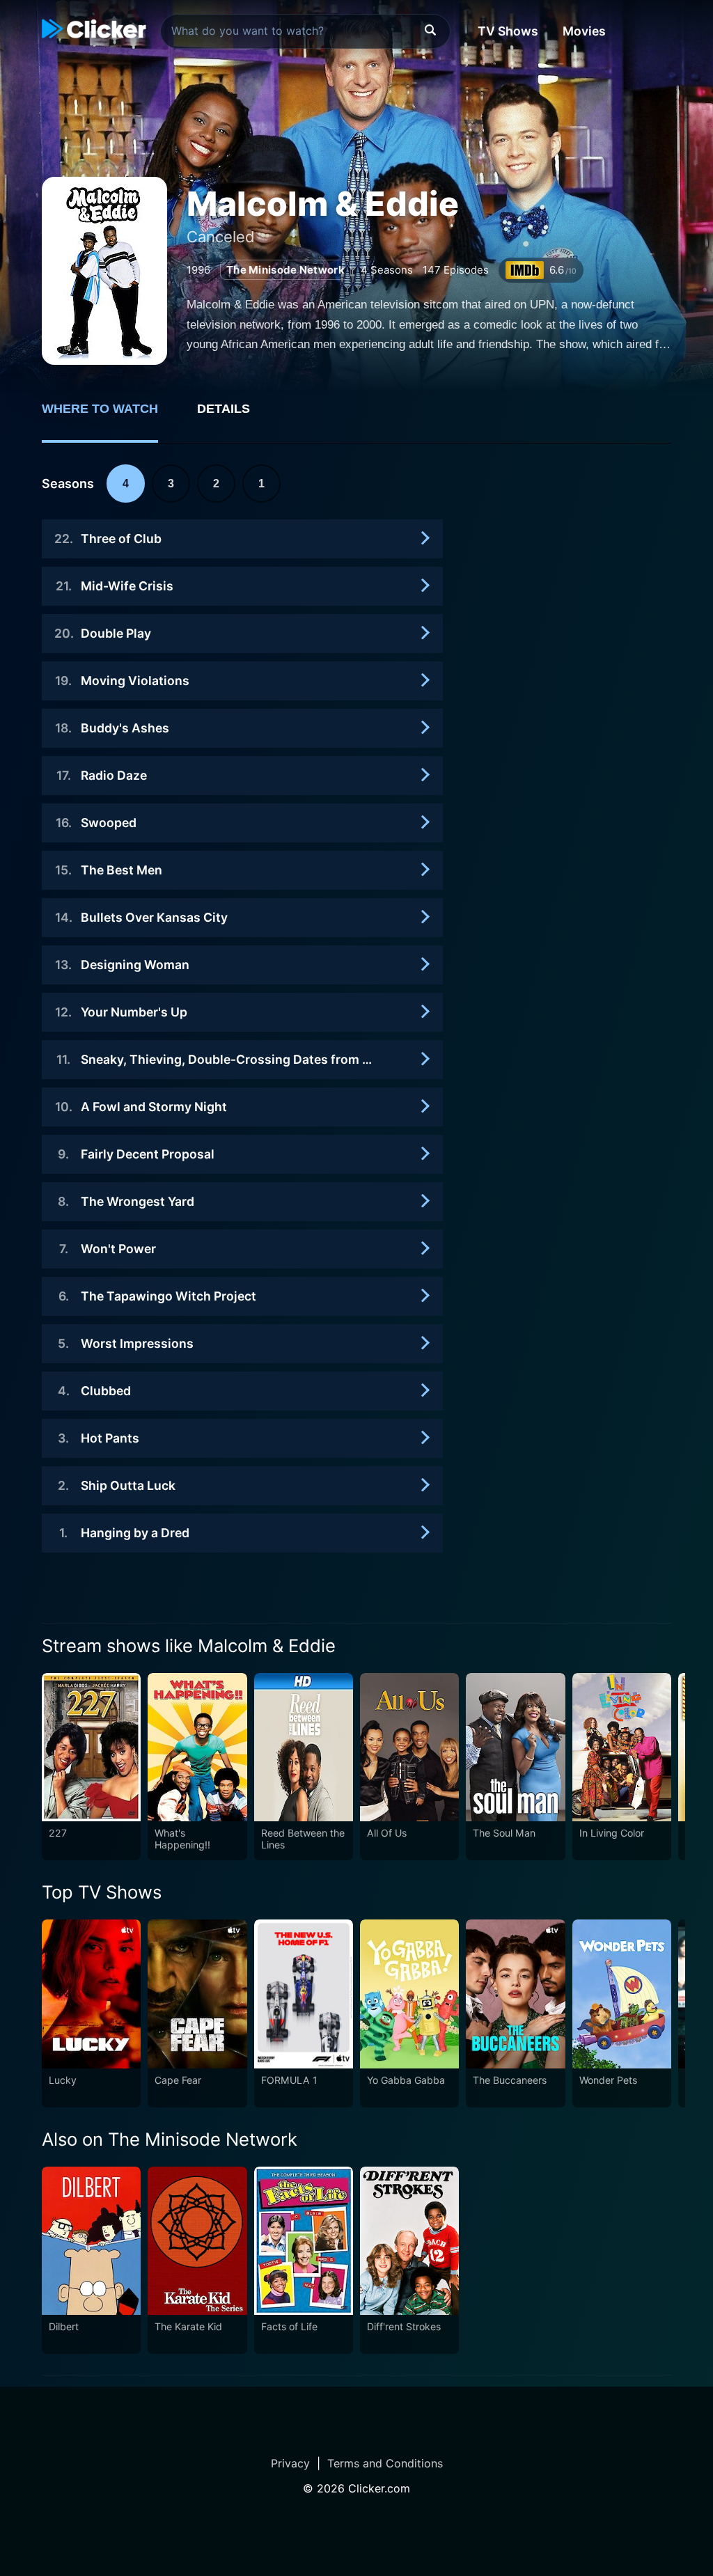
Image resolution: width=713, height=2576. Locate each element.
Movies (584, 31)
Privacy (290, 2463)
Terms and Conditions (385, 2463)
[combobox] (305, 31)
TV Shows (508, 31)
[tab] (110, 416)
